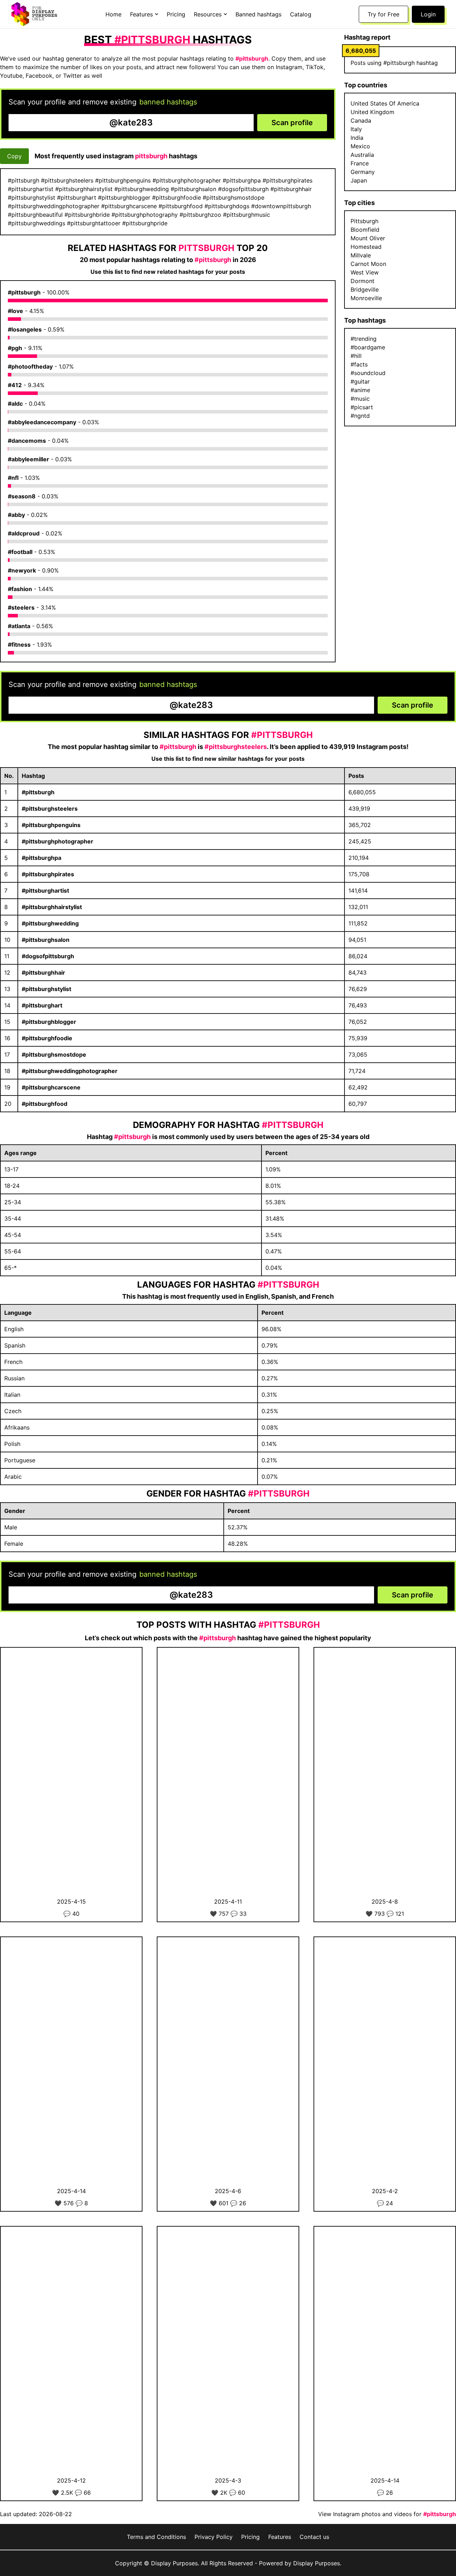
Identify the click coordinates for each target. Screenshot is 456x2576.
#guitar (360, 381)
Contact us (314, 2537)
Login (428, 14)
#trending (364, 339)
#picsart (362, 407)
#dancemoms (27, 441)
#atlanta (19, 626)
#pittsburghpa (42, 858)
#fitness (19, 645)
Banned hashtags (258, 14)
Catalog (301, 14)
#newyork (22, 570)
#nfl (13, 478)
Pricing (176, 14)
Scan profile (292, 123)
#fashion (20, 589)
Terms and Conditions (156, 2537)
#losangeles (25, 329)
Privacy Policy (214, 2537)
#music (360, 399)
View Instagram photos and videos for (387, 2514)
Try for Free (384, 14)
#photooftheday (30, 366)
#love (15, 311)
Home (113, 14)
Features (280, 2537)
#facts (359, 364)
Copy (14, 156)
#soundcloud (368, 373)
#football (20, 552)
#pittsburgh (24, 292)
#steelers (21, 607)
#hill (356, 356)
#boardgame (368, 347)
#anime (360, 390)
